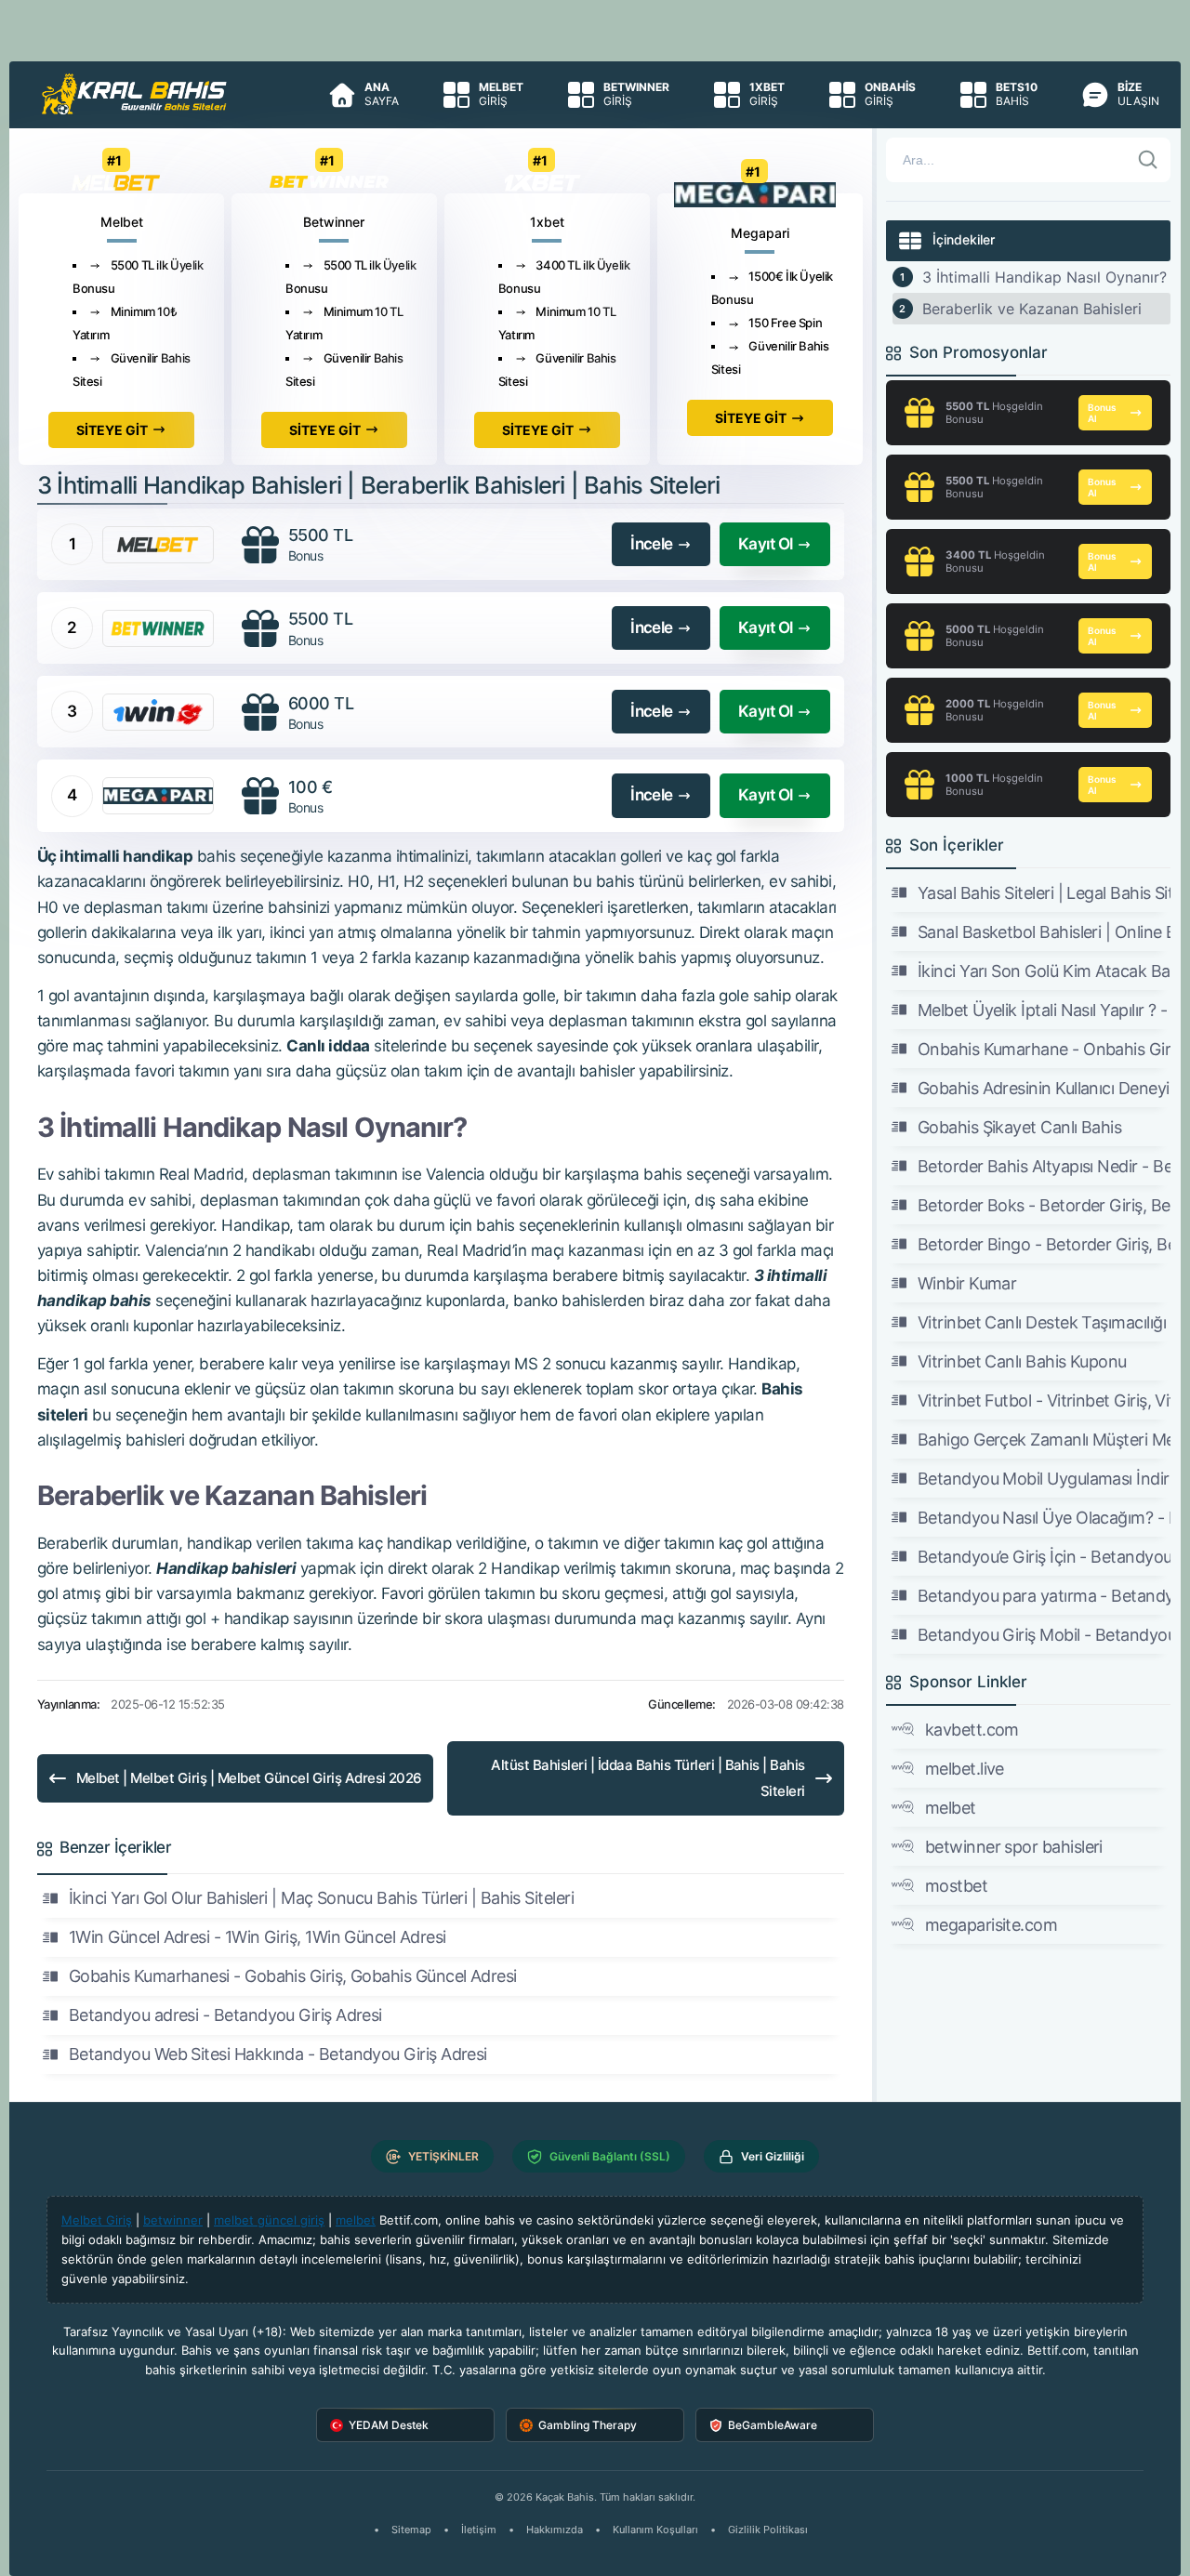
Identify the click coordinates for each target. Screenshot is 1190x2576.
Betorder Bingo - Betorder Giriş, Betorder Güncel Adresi (1044, 1244)
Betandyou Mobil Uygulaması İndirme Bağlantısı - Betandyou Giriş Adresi (1044, 1479)
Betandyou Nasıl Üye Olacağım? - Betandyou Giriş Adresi (1044, 1518)
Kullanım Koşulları (655, 2530)
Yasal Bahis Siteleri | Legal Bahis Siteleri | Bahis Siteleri (1044, 893)
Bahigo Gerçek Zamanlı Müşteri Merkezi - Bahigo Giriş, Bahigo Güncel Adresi (1044, 1440)
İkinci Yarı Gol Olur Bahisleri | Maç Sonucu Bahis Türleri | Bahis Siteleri (321, 1898)
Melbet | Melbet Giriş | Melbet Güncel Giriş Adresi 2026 (249, 1778)
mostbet (956, 1886)
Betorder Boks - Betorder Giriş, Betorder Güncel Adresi (1044, 1205)
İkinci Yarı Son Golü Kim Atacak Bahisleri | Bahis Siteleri (1044, 971)
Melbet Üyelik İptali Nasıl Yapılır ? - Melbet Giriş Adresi (1044, 1010)
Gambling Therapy (588, 2425)
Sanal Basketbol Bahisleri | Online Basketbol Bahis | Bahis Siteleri (1044, 932)
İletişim (479, 2530)
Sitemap (411, 2530)
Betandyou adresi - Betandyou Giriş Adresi (225, 2015)
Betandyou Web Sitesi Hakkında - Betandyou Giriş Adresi (278, 2054)
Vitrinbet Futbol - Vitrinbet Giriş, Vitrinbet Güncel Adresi (1044, 1400)
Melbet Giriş (97, 2220)
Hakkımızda (555, 2530)
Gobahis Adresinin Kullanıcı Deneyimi (1044, 1088)
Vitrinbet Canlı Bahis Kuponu (1022, 1361)
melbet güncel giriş (269, 2220)
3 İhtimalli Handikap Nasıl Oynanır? (1045, 277)
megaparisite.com (991, 1925)
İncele (652, 544)
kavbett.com (972, 1730)
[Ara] (1148, 160)
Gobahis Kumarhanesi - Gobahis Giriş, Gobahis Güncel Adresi (293, 1976)
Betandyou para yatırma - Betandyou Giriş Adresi (1044, 1596)
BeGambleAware (773, 2425)
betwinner (173, 2220)
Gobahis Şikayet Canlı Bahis (1019, 1127)
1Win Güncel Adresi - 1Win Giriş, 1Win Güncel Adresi (257, 1937)
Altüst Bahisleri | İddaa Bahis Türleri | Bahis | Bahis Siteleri (648, 1778)
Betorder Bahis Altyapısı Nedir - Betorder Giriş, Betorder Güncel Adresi (1044, 1166)
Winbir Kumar (967, 1283)
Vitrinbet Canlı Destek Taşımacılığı (1042, 1322)
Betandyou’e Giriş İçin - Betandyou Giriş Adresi (1044, 1557)
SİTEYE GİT (112, 430)
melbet (951, 1808)
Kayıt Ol (766, 544)
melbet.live (965, 1769)
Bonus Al (1102, 413)
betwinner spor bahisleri (1014, 1847)
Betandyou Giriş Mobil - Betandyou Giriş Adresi (1044, 1635)
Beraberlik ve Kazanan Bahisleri (1032, 309)
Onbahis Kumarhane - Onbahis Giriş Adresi (1044, 1049)
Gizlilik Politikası (768, 2530)
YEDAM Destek (389, 2425)
